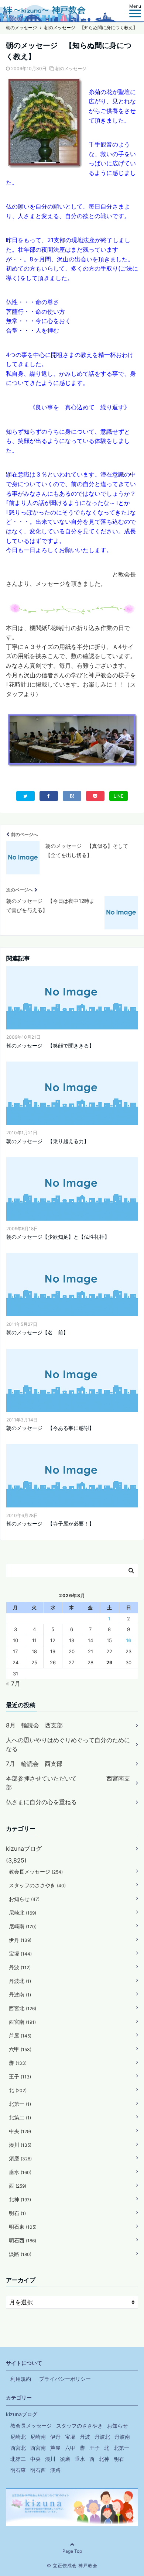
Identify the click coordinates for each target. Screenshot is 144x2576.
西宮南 (22, 2022)
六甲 (20, 2049)
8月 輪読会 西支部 (34, 1725)
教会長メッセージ (36, 1872)
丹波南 (20, 1994)
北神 (20, 2199)
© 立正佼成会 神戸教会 (72, 2565)
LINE (119, 796)
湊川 (20, 2145)
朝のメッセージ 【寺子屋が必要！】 (50, 1523)
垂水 (20, 2172)
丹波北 (20, 1981)
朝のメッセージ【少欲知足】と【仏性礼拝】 (58, 1237)
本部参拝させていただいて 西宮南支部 (68, 1783)
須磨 (20, 2158)
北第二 (20, 2117)
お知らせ (24, 1899)
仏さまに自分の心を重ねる (41, 1802)
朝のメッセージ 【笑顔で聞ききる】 (50, 1045)
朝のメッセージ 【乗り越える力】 (48, 1141)
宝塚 (20, 1954)
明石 (17, 2213)
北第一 (20, 2104)
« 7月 (13, 1683)
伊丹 (20, 1940)
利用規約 (21, 2379)
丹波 (20, 1967)
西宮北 (23, 2008)
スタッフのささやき (37, 1885)
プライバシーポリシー (65, 2379)
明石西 (23, 2240)
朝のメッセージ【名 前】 (37, 1332)
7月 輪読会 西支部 (34, 1764)
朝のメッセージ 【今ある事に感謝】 (50, 1428)
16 (129, 1640)
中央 (20, 2131)
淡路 (20, 2254)
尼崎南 (23, 1926)
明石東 (23, 2227)
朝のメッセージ (71, 68)
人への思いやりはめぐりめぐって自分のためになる (68, 1744)
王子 (20, 2076)
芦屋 (20, 2035)
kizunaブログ (24, 1848)
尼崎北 (23, 1913)
